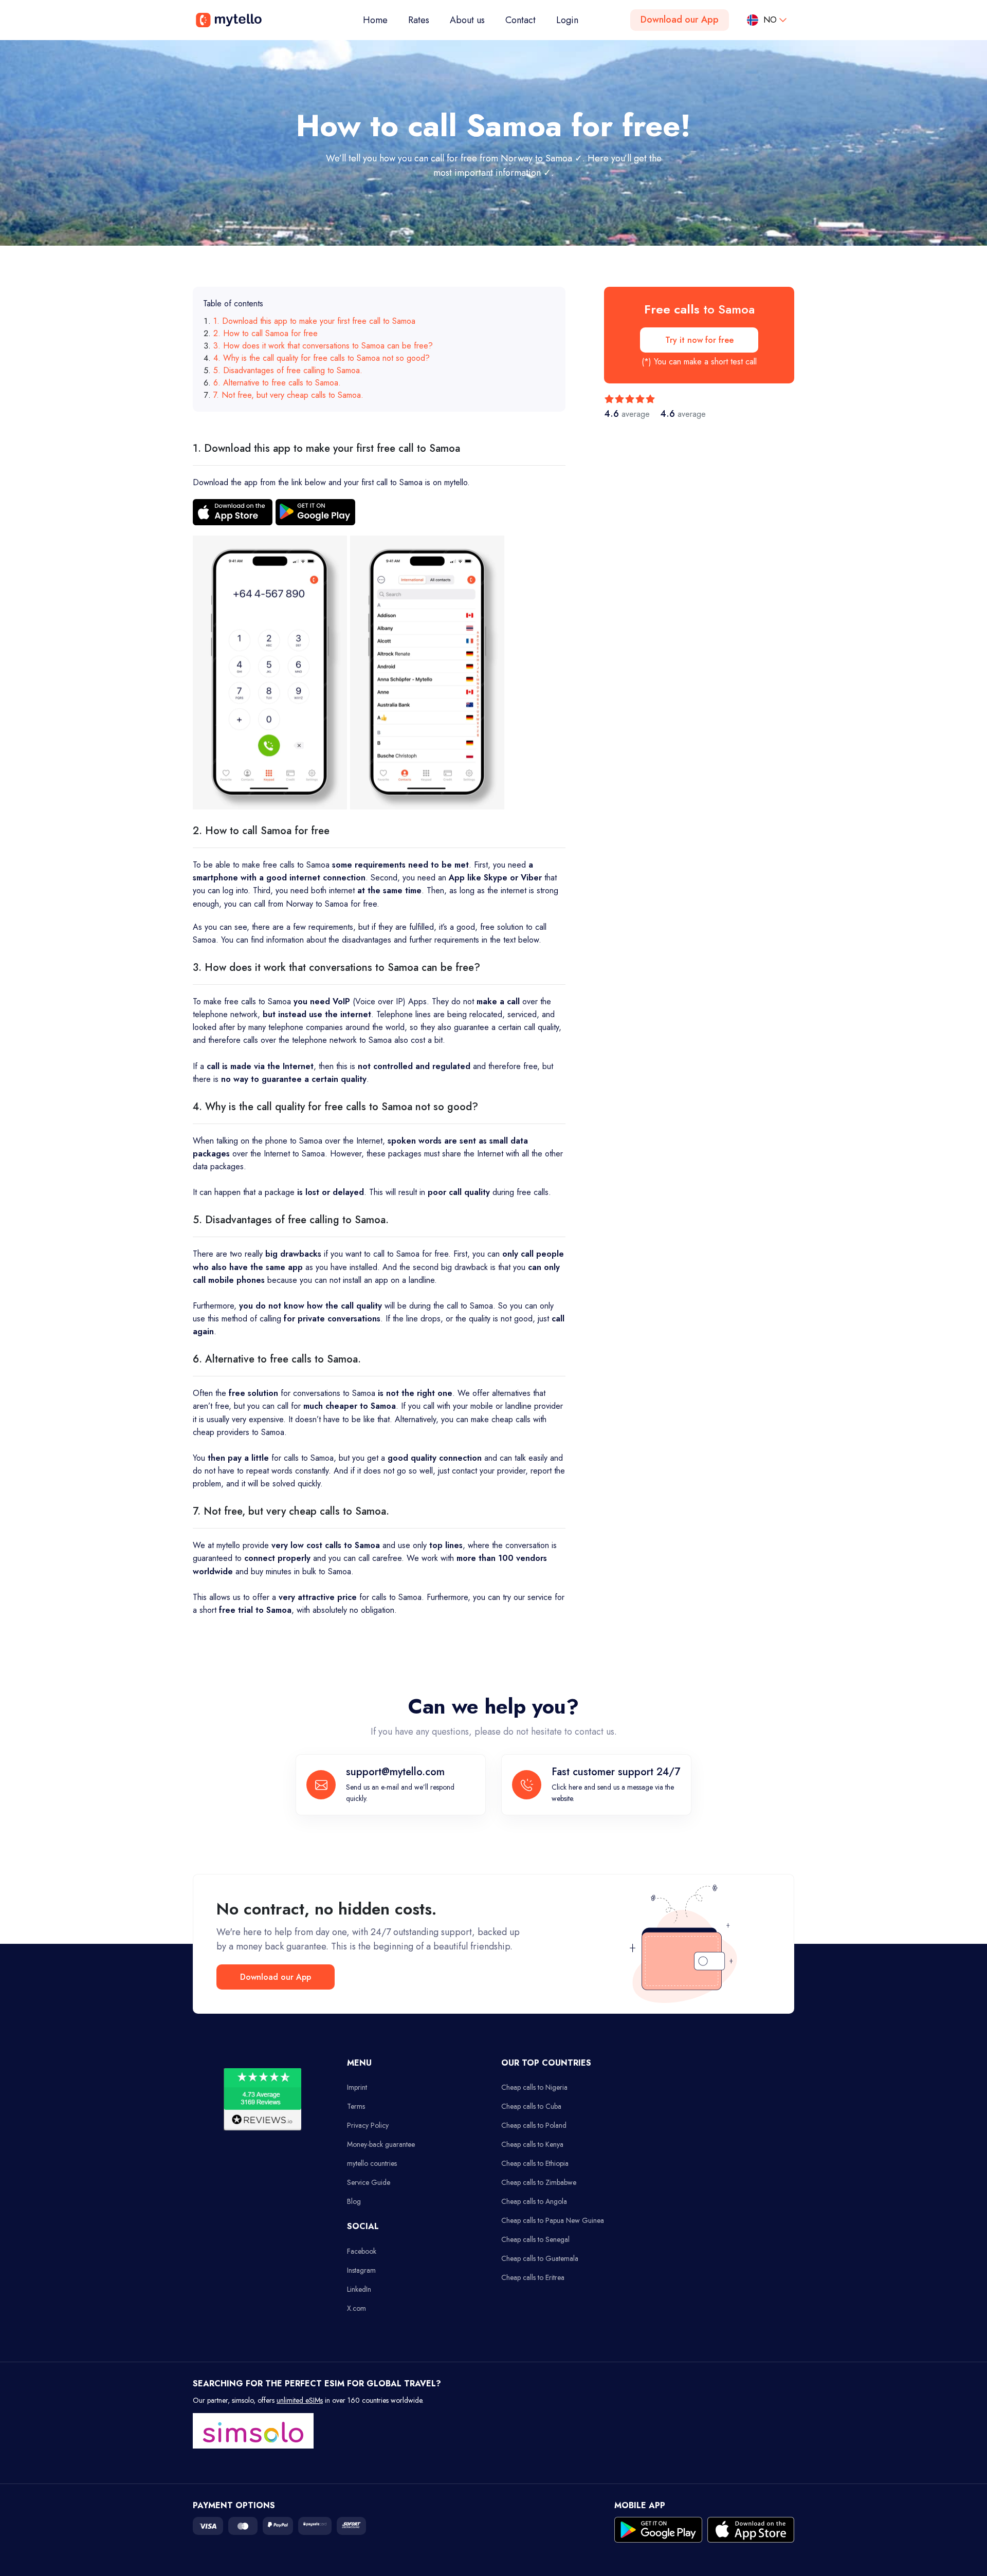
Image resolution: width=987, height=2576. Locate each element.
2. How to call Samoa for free (266, 333)
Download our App (680, 20)
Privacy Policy (368, 2125)
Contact (520, 20)
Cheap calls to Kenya (532, 2144)
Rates (419, 20)
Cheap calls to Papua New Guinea (553, 2220)
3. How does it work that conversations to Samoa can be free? (323, 346)
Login (567, 20)
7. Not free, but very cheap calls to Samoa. (288, 395)
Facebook (362, 2251)
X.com (357, 2308)
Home (380, 20)
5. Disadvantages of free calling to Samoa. (288, 370)
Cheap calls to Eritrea (533, 2277)
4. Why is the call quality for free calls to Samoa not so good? (322, 358)
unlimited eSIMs (300, 2400)
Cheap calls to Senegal (535, 2239)
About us (467, 20)
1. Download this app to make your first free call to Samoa (314, 321)
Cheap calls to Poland (534, 2125)
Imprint (357, 2087)
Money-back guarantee (381, 2144)
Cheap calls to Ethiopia (535, 2163)
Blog (354, 2201)
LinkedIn (359, 2289)
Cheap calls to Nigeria (534, 2087)
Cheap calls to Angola (534, 2201)
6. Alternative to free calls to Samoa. (277, 383)
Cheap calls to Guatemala (540, 2258)
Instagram (361, 2270)
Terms (356, 2106)
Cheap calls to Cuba (531, 2106)
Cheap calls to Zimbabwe (539, 2182)
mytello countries (372, 2163)
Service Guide (369, 2182)
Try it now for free (699, 340)
